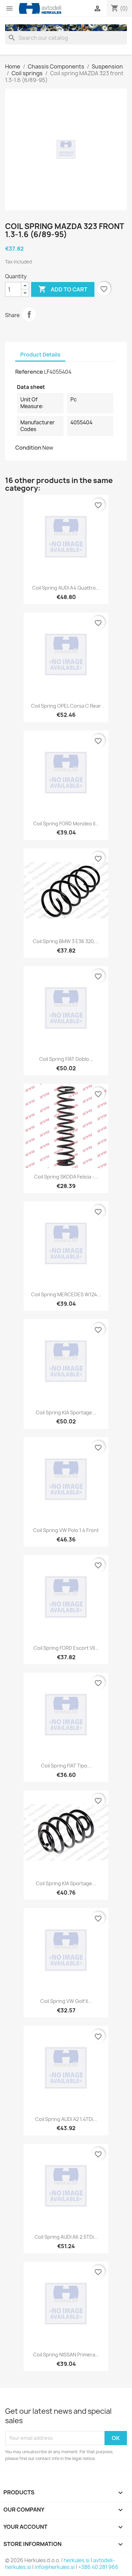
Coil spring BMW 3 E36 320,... (66, 941)
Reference (29, 372)
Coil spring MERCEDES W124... (66, 1294)
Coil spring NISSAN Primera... (66, 2355)
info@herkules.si (55, 2567)
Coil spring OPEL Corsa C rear (66, 706)
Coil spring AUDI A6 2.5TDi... (66, 2237)
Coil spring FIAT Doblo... (66, 1059)
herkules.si (77, 2560)
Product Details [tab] (40, 355)
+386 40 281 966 (98, 2567)
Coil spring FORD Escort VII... (66, 1648)
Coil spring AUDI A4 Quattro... (66, 588)
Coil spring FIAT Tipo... (66, 1766)
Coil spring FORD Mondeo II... (66, 824)
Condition (28, 448)
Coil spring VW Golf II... (66, 2001)
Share (29, 314)
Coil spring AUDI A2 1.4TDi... (66, 2119)
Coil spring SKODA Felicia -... (66, 1177)
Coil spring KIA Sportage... (66, 1412)
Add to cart (63, 289)
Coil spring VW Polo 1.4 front (66, 1530)
